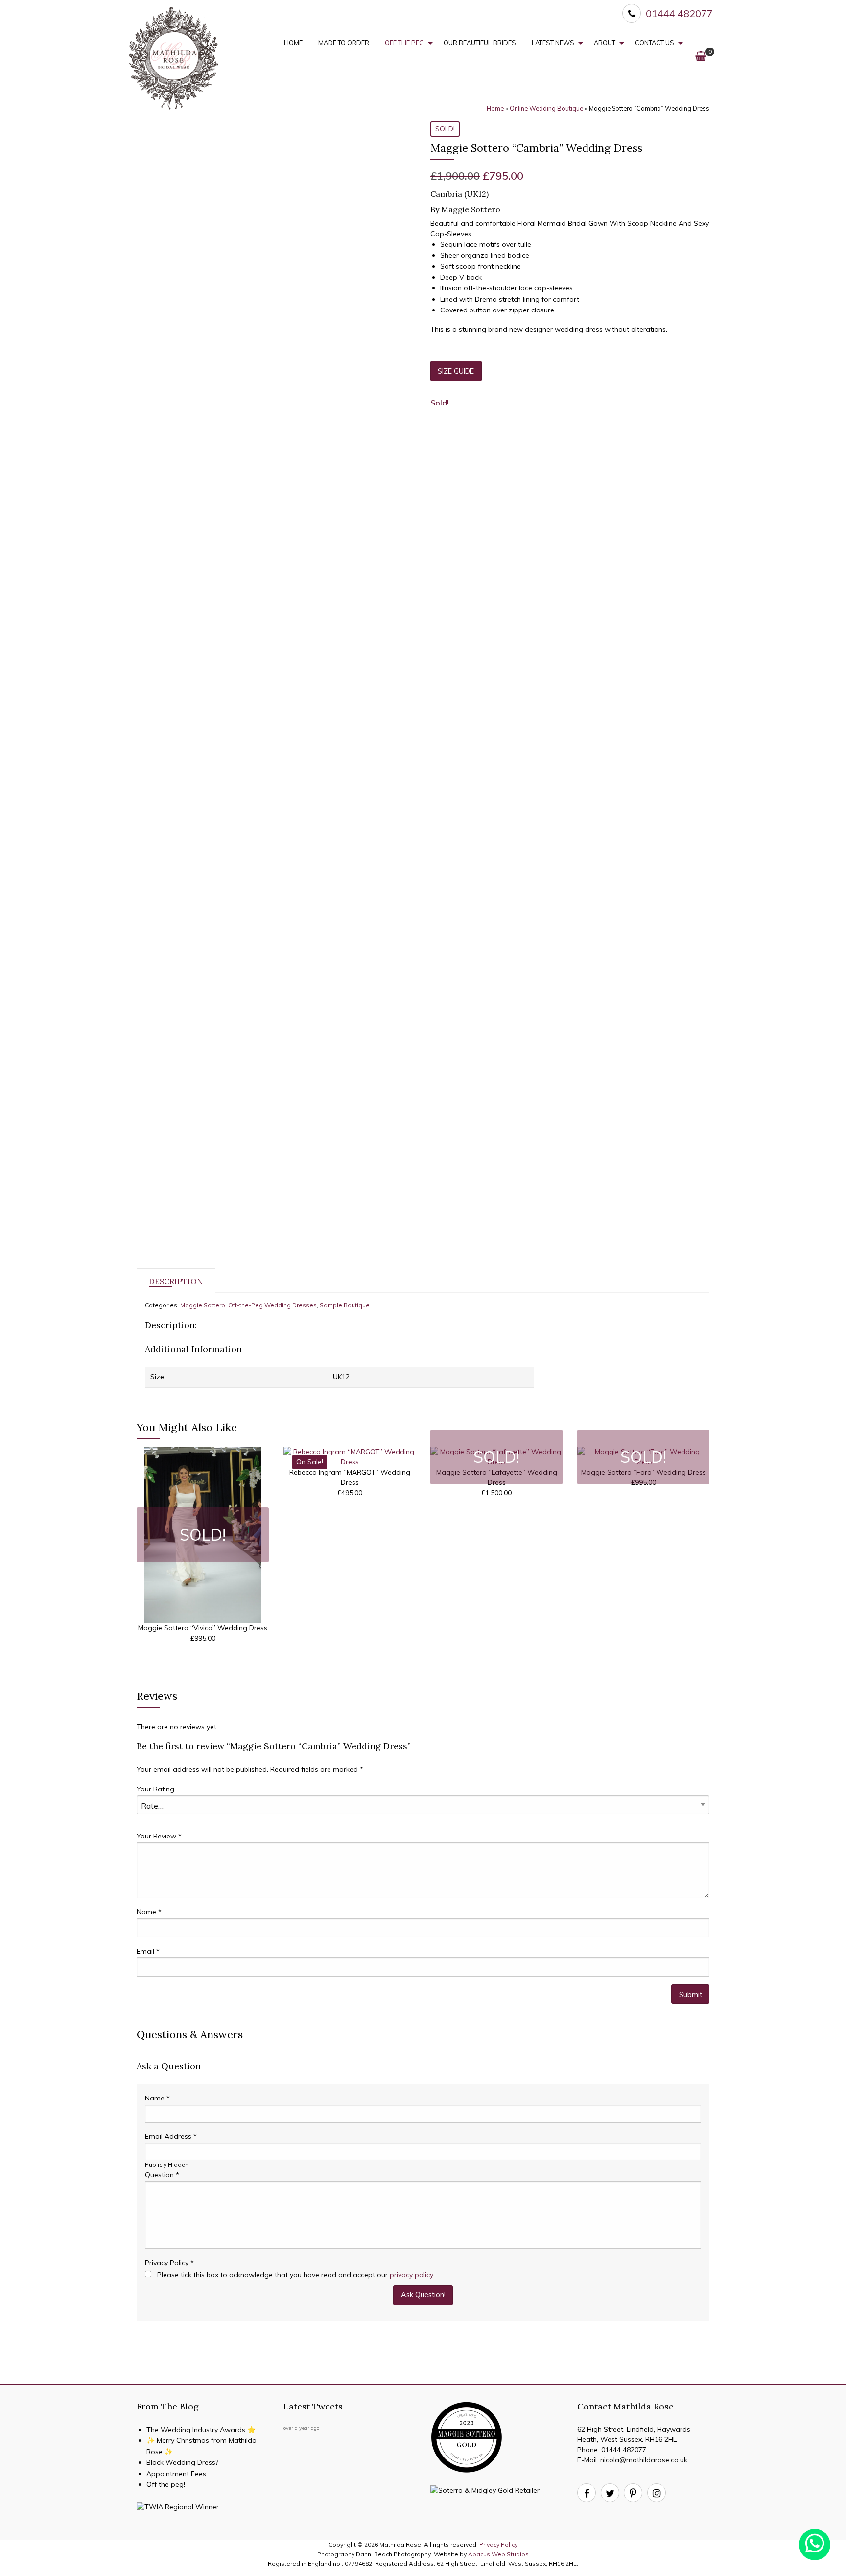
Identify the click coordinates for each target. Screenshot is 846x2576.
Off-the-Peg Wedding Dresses (272, 1305)
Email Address (171, 2136)
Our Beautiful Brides (480, 43)
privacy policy (411, 2275)
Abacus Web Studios (498, 2554)
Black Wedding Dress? (182, 2462)
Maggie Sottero (203, 1305)
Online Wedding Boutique (546, 108)
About (605, 43)
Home (293, 43)
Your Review (159, 1836)
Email (148, 1951)
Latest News (553, 43)
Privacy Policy (169, 2263)
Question (162, 2175)
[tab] (176, 1281)
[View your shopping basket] (701, 56)
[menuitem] (293, 43)
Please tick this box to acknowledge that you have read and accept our (294, 2275)
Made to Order (344, 43)
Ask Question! (423, 2295)
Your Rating (155, 1789)
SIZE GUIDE (456, 371)
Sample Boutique (345, 1305)
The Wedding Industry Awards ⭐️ (201, 2430)
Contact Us (655, 43)
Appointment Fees (176, 2474)
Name (149, 1912)
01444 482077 (624, 2450)
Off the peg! (166, 2484)
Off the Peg (404, 43)
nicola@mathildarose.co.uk (644, 2460)
